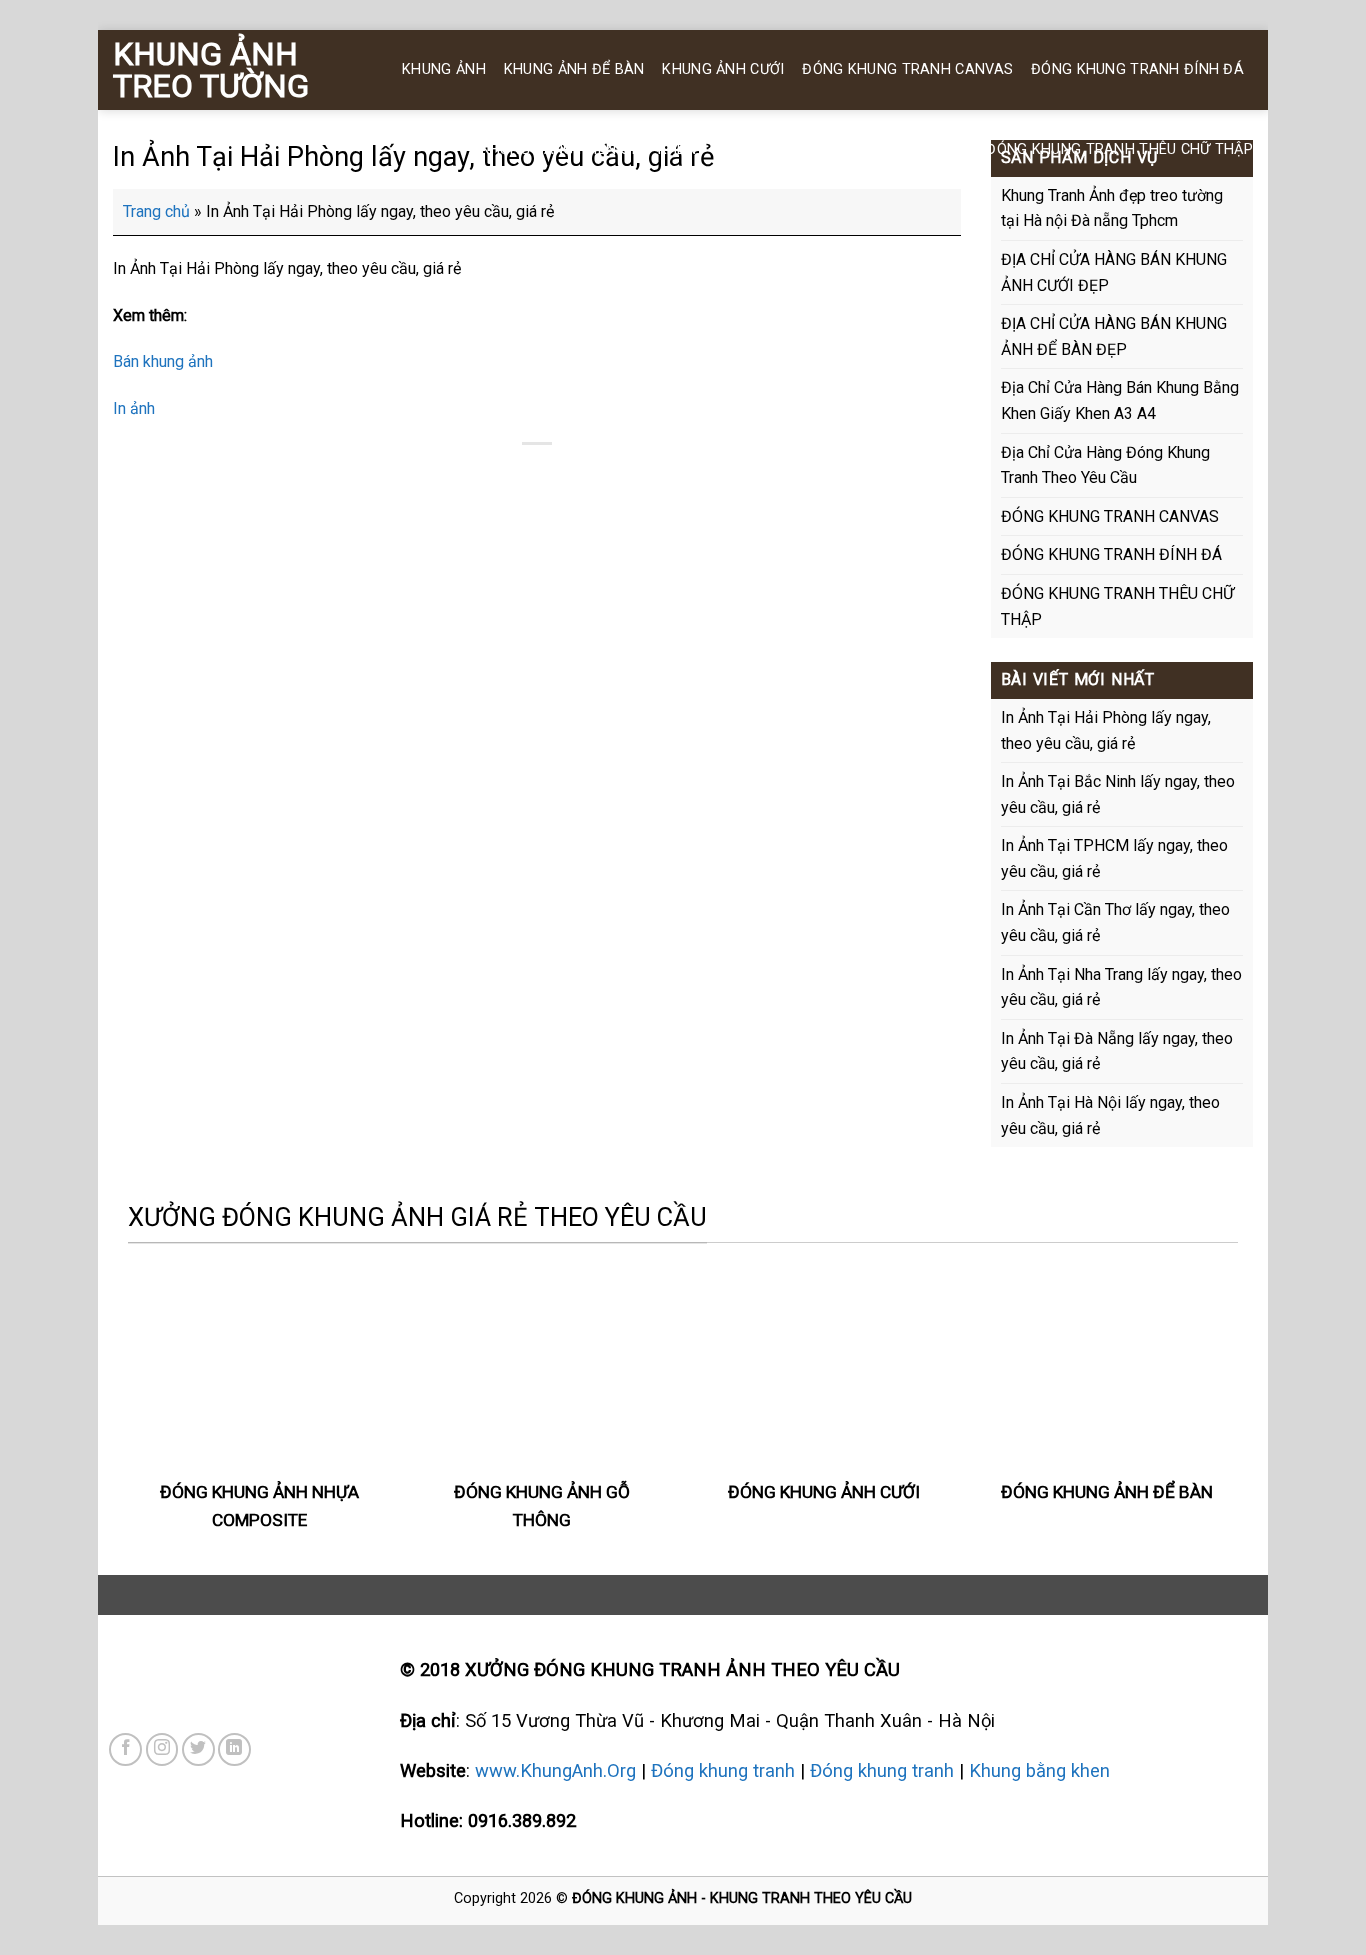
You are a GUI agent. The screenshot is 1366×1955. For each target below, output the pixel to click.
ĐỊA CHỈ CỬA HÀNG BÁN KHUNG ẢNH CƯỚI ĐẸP (1114, 272)
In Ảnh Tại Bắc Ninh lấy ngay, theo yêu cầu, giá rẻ (1118, 794)
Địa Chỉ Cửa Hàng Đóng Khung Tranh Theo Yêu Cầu (1105, 465)
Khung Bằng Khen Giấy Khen (588, 149)
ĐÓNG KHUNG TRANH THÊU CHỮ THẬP (1119, 149)
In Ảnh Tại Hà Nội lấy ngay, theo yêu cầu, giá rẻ (1110, 1115)
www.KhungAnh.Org (555, 1770)
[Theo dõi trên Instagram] (162, 1749)
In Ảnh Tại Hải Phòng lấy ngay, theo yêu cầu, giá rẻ (1106, 730)
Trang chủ (156, 211)
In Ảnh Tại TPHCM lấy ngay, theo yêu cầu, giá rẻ (1114, 858)
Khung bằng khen (1039, 1770)
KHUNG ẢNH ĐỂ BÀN (574, 69)
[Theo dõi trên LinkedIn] (234, 1749)
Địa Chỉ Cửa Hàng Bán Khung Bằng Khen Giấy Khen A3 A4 (1120, 400)
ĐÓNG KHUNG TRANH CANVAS (907, 69)
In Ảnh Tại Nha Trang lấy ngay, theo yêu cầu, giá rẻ (1121, 987)
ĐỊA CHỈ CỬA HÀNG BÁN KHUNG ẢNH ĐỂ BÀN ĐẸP (1114, 336)
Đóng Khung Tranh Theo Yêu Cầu (841, 149)
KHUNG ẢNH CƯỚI (723, 69)
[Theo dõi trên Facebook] (125, 1749)
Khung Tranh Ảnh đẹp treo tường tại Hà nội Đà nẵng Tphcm (1112, 208)
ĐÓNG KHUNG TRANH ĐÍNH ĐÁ (1137, 69)
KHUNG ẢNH (444, 69)
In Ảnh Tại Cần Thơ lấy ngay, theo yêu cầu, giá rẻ (1115, 922)
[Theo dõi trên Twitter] (198, 1749)
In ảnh (134, 408)
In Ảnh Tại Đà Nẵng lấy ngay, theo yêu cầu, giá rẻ (1117, 1051)
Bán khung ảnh (163, 361)
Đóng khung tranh (723, 1770)
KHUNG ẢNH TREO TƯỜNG (211, 70)
